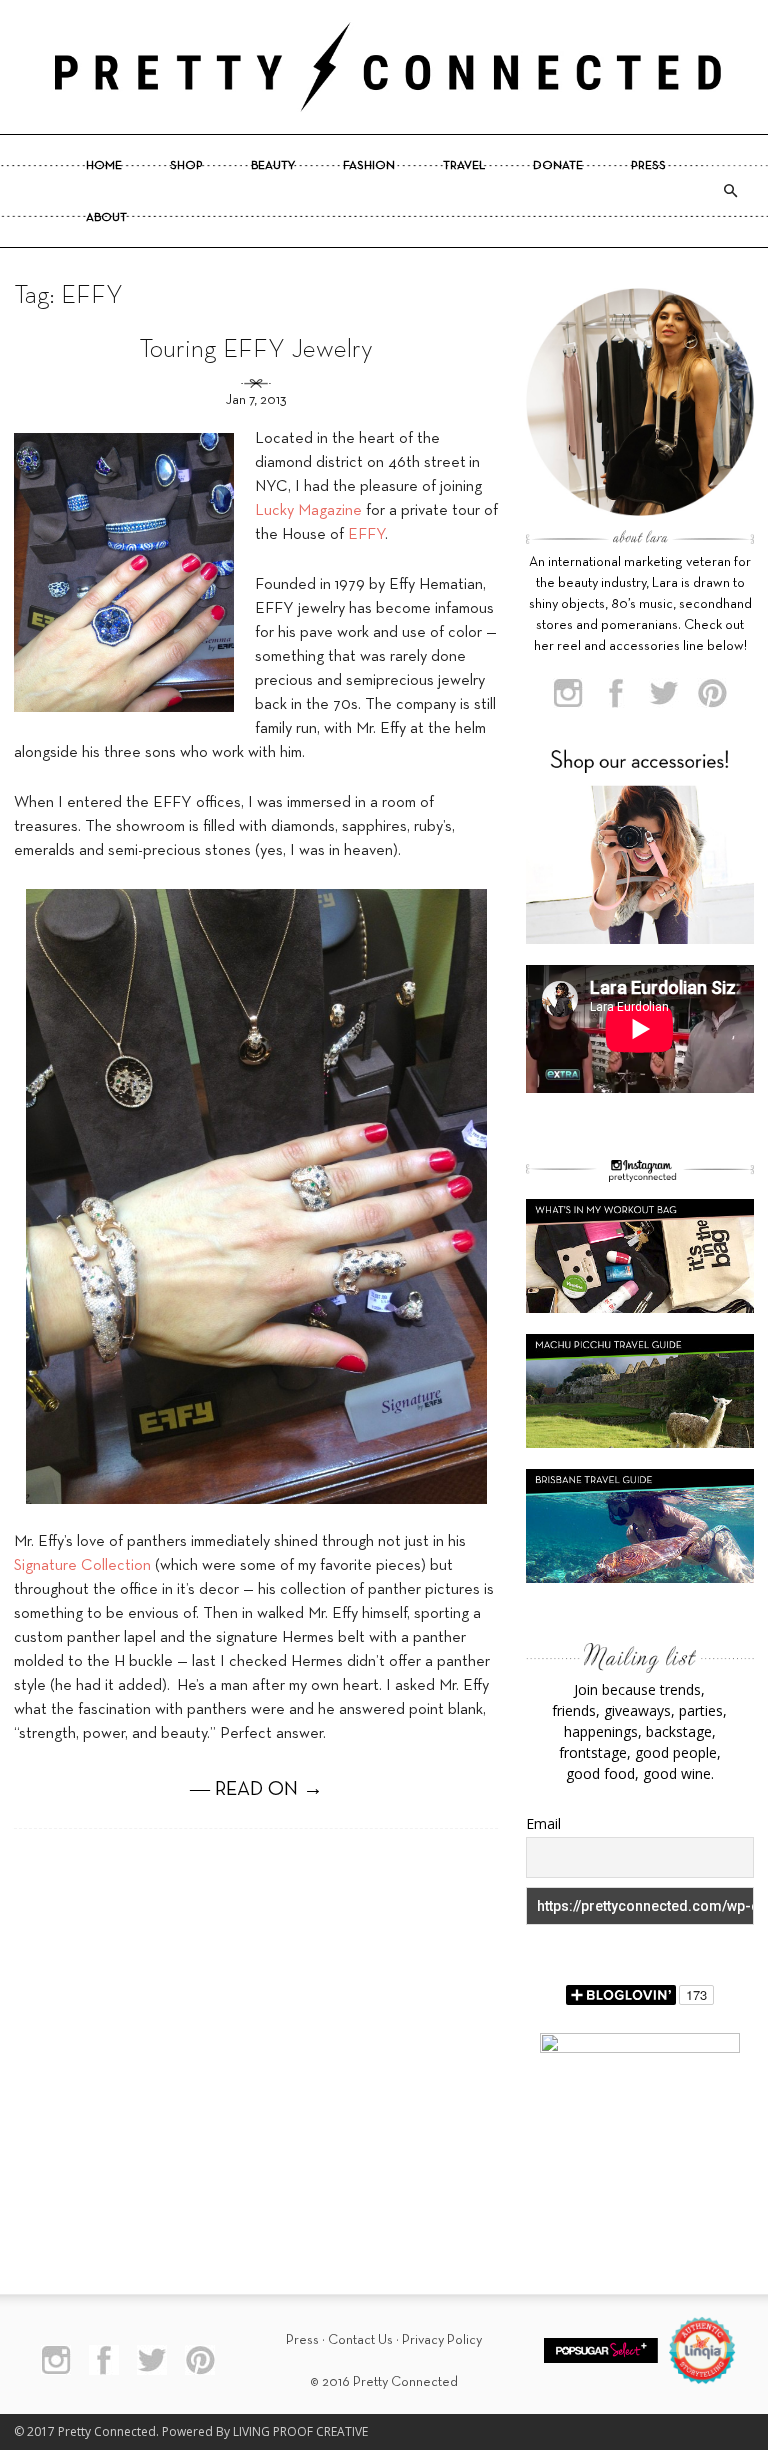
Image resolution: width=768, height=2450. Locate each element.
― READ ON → (256, 1790)
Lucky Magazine (308, 511)
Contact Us (360, 2340)
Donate (558, 166)
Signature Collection (82, 1566)
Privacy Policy (442, 2340)
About (106, 218)
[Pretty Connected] (384, 67)
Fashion (369, 166)
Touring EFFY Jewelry (256, 350)
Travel (464, 166)
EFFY (366, 535)
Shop (186, 166)
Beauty (273, 166)
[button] (730, 191)
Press (648, 166)
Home (104, 166)
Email (543, 1823)
